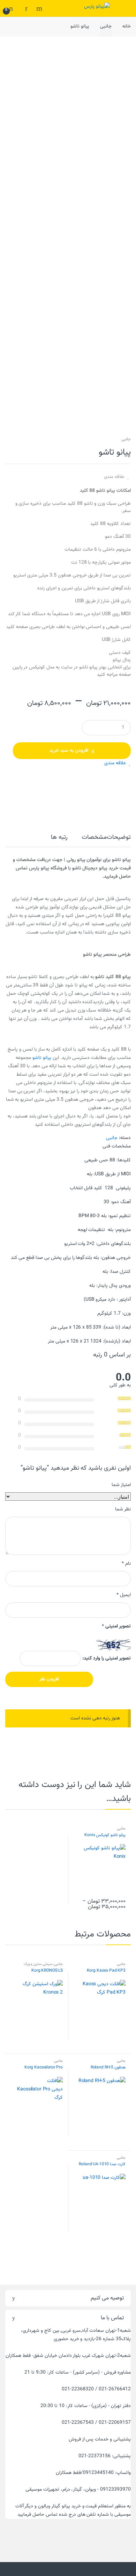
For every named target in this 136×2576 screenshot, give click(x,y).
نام (126, 1564)
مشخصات (94, 838)
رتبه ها (59, 838)
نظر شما (123, 1509)
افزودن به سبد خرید (69, 751)
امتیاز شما (121, 1485)
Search (38, 8)
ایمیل (124, 1595)
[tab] (119, 840)
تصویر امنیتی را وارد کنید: (107, 1658)
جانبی (106, 26)
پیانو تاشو (42, 1058)
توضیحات (119, 838)
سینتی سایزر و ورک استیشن (43, 1966)
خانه (127, 26)
